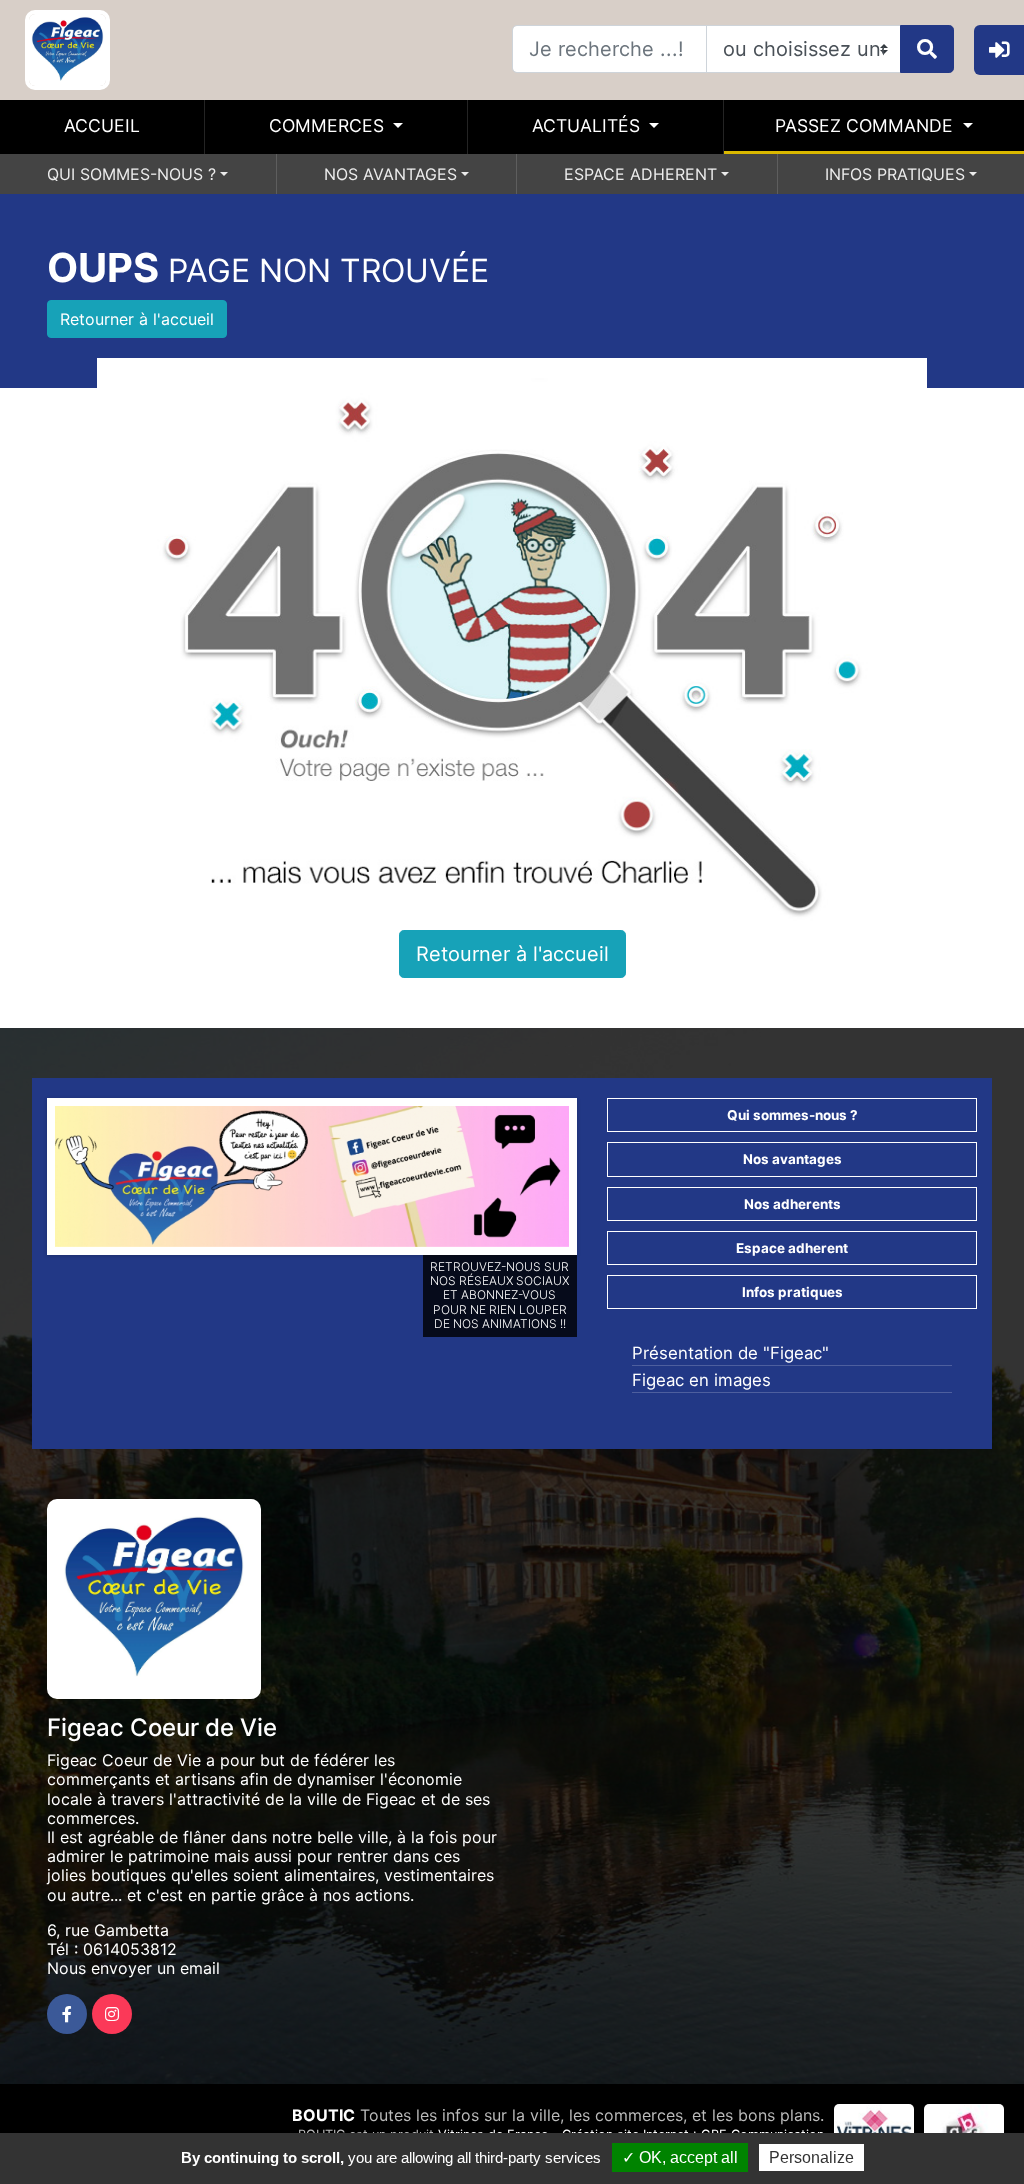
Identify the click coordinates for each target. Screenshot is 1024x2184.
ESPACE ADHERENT (640, 174)
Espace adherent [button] (792, 1248)
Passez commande (866, 125)
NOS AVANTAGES (390, 174)
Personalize (811, 2157)
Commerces (329, 125)
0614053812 (130, 1949)
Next (599, 1181)
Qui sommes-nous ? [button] (792, 1115)
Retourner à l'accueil (137, 319)
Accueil (102, 125)
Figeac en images (701, 1380)
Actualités (588, 125)
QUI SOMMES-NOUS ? (131, 174)
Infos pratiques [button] (792, 1292)
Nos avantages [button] (792, 1159)
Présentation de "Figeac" (730, 1353)
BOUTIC (323, 2115)
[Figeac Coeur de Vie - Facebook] (67, 2014)
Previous (25, 1181)
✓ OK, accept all (680, 2157)
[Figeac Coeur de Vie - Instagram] (112, 2014)
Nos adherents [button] (792, 1204)
